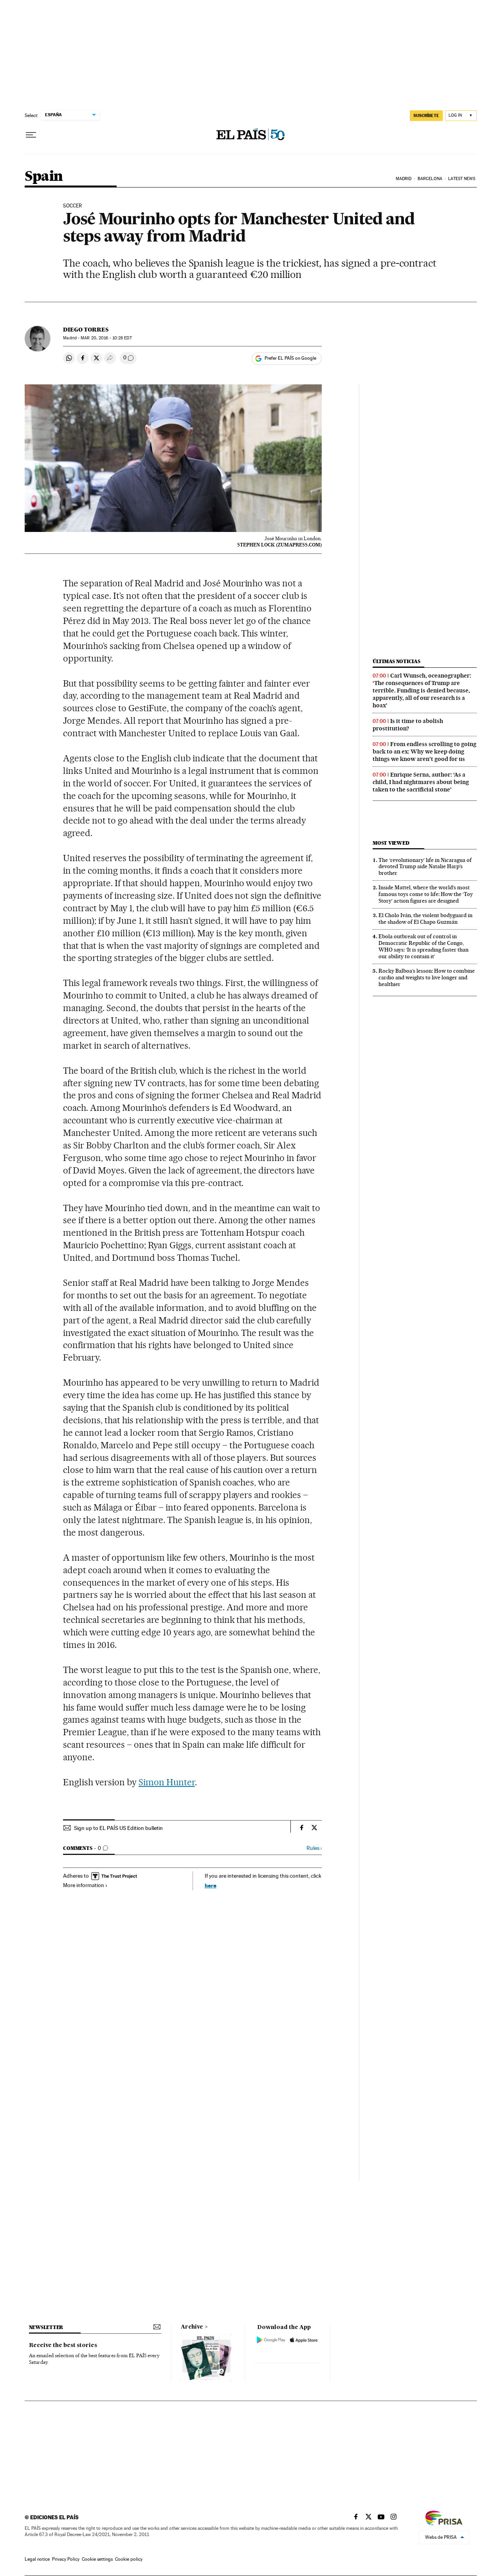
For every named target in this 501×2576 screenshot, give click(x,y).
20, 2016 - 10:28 (106, 338)
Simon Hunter (167, 1782)
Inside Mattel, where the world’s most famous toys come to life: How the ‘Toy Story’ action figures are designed (426, 894)
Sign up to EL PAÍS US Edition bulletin (118, 1828)
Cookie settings (97, 2559)
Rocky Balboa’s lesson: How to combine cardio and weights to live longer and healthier (427, 977)
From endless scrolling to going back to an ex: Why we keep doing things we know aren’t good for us (424, 752)
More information (84, 1885)
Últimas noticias (396, 661)
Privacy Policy (66, 2559)
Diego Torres (86, 330)
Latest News (462, 179)
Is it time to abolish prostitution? (408, 725)
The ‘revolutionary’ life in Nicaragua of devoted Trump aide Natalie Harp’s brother (425, 867)
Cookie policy (129, 2559)
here (211, 1885)
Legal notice (37, 2559)
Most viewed (391, 843)
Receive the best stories (63, 2345)
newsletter (46, 2327)
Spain (44, 177)
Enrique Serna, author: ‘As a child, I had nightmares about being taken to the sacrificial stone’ (421, 782)
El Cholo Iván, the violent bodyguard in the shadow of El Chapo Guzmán (425, 918)
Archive (192, 2327)
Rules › (314, 1848)
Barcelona (430, 179)
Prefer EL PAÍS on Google (290, 358)
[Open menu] (31, 135)
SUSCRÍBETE (426, 115)
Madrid (404, 179)
